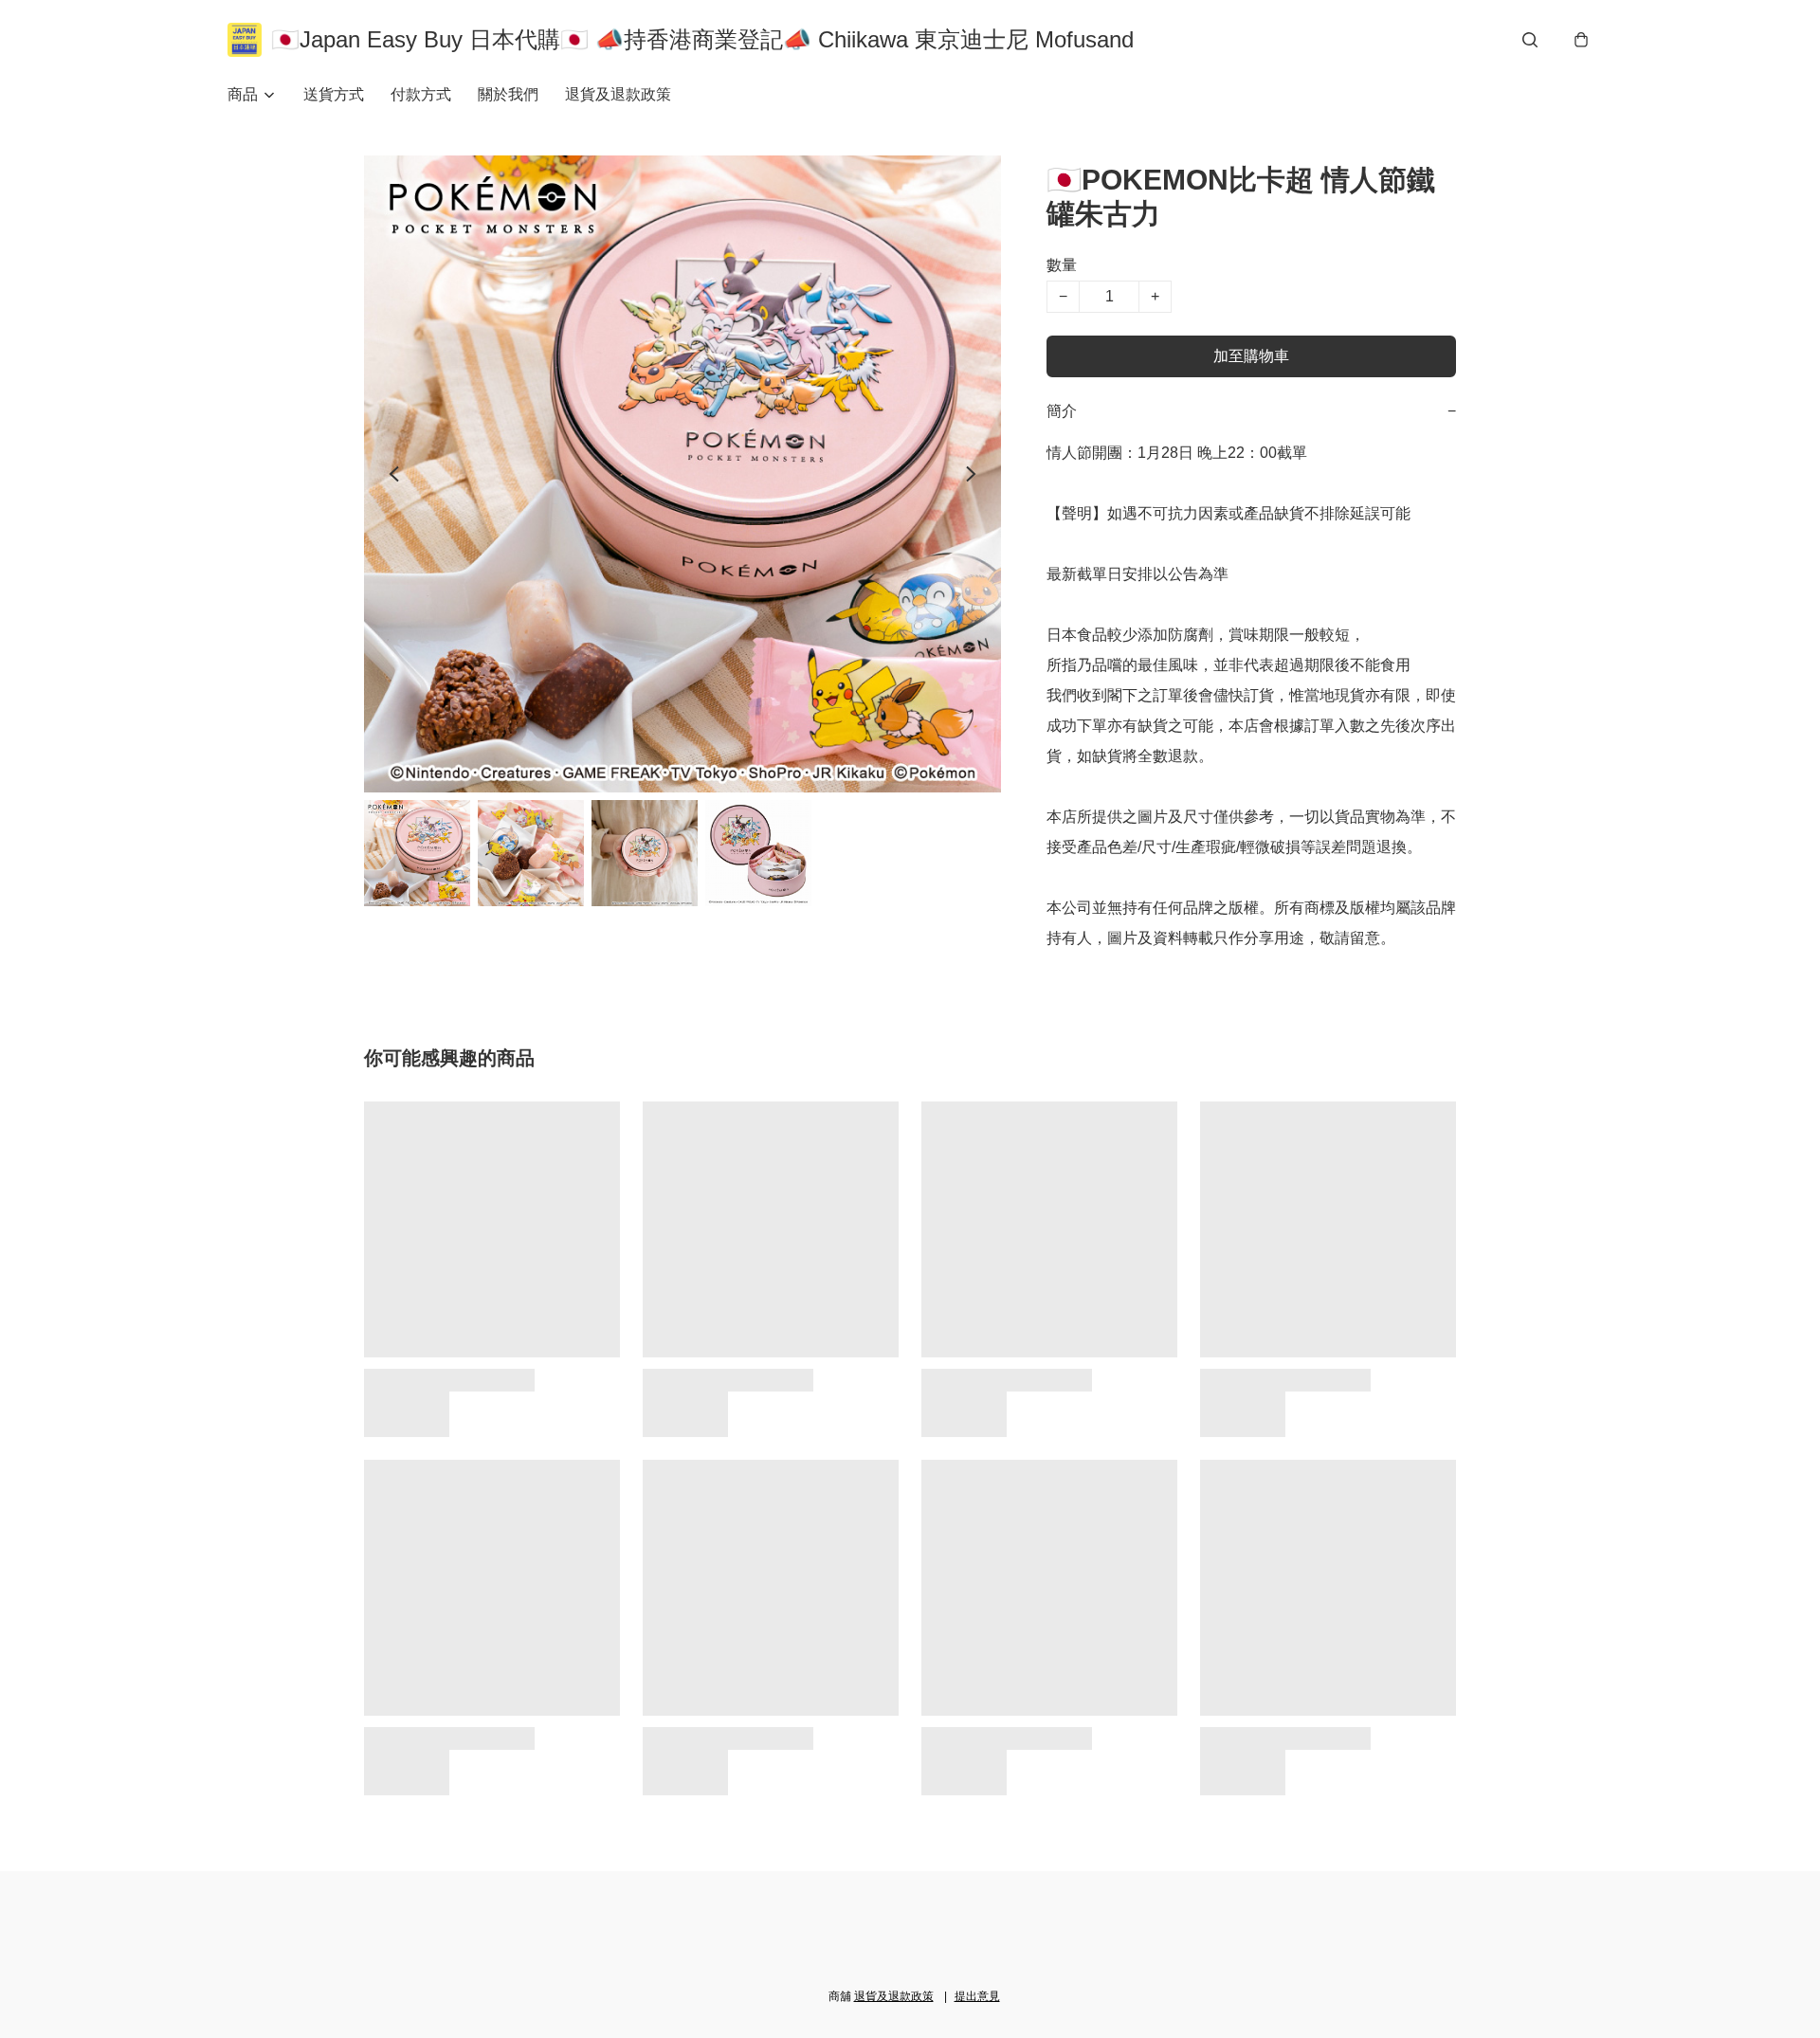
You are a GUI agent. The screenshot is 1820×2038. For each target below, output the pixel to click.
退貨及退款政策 (618, 94)
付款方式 (421, 94)
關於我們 (508, 94)
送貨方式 (334, 94)
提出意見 (977, 1996)
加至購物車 (1251, 356)
